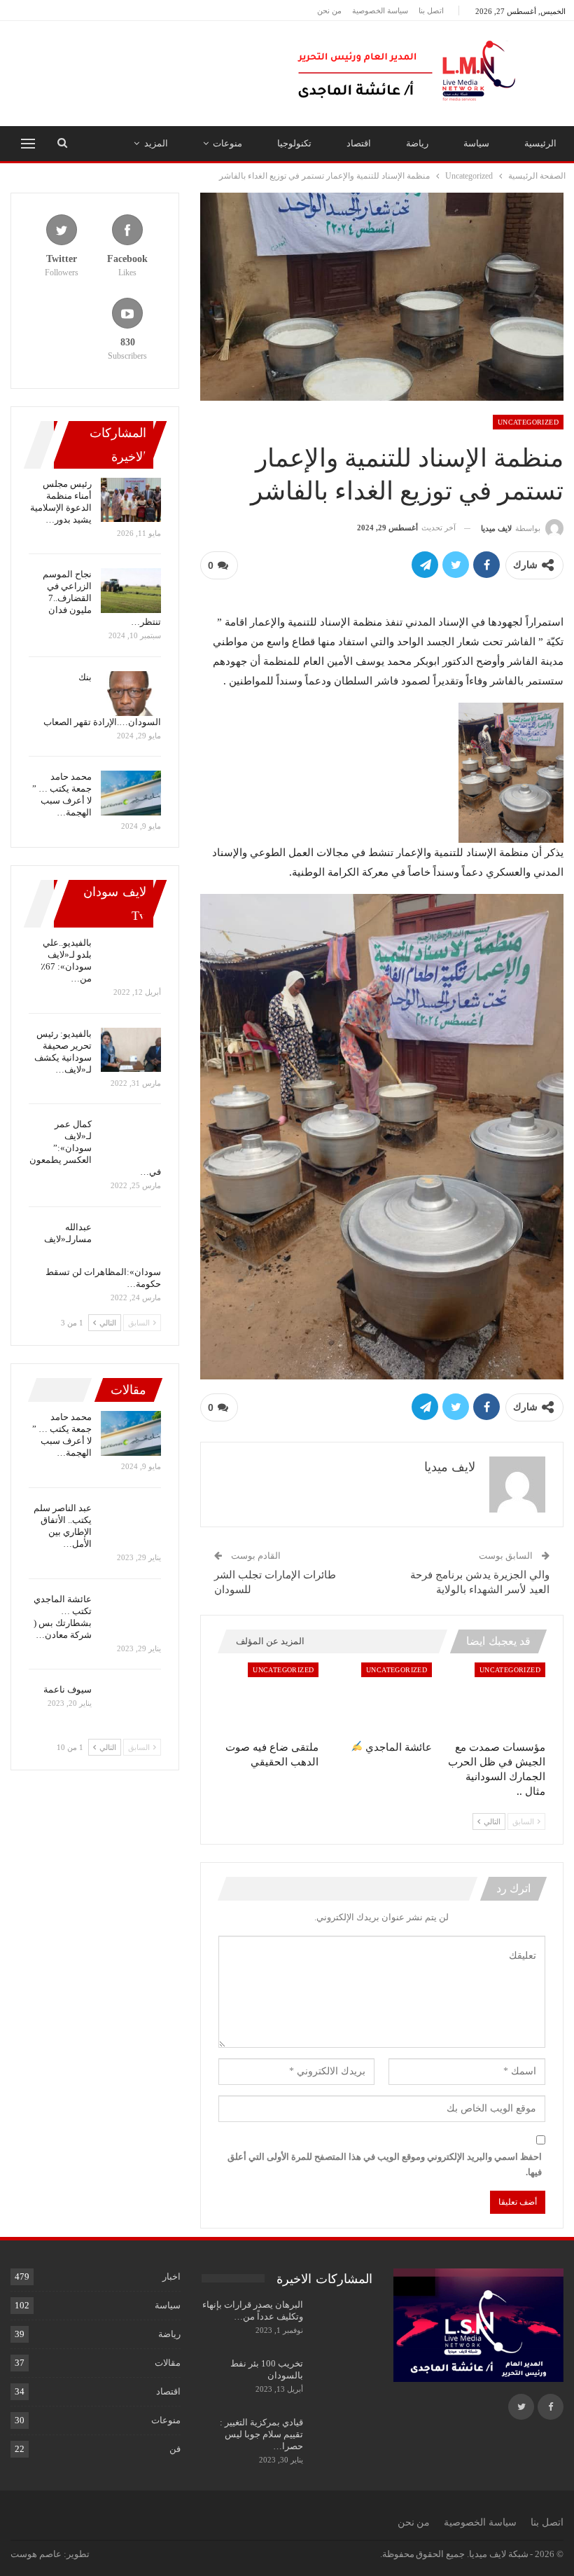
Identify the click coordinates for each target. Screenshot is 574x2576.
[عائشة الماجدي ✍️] (381, 1698)
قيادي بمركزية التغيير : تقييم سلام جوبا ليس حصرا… (261, 2434)
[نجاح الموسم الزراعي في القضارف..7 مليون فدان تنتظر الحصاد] (131, 591)
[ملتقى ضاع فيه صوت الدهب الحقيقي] (269, 1698)
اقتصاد (359, 143)
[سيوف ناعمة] (131, 1706)
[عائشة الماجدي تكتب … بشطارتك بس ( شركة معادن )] (131, 1616)
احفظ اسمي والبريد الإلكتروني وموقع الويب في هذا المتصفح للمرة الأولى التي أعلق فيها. (385, 2164)
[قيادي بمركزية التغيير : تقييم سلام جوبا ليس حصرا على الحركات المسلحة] (342, 2439)
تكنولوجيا (294, 143)
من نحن (329, 11)
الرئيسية (540, 143)
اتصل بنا (431, 11)
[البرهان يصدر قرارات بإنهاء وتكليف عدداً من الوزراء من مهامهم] (342, 2321)
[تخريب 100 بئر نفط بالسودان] (342, 2380)
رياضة (417, 143)
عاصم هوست (36, 2554)
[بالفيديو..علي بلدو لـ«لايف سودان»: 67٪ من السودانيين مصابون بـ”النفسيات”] (131, 959)
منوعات (227, 143)
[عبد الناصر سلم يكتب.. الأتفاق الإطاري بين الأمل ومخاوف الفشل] (131, 1524)
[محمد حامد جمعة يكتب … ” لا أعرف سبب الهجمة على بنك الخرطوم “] (131, 793)
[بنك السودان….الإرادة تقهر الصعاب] (131, 694)
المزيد (156, 143)
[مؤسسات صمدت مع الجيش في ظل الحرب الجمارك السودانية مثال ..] (495, 1698)
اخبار (171, 2277)
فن (175, 2449)
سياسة (476, 143)
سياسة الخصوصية (380, 11)
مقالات (168, 2363)
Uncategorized (528, 422)
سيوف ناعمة (68, 1689)
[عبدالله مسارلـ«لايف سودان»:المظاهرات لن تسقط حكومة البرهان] (131, 1244)
